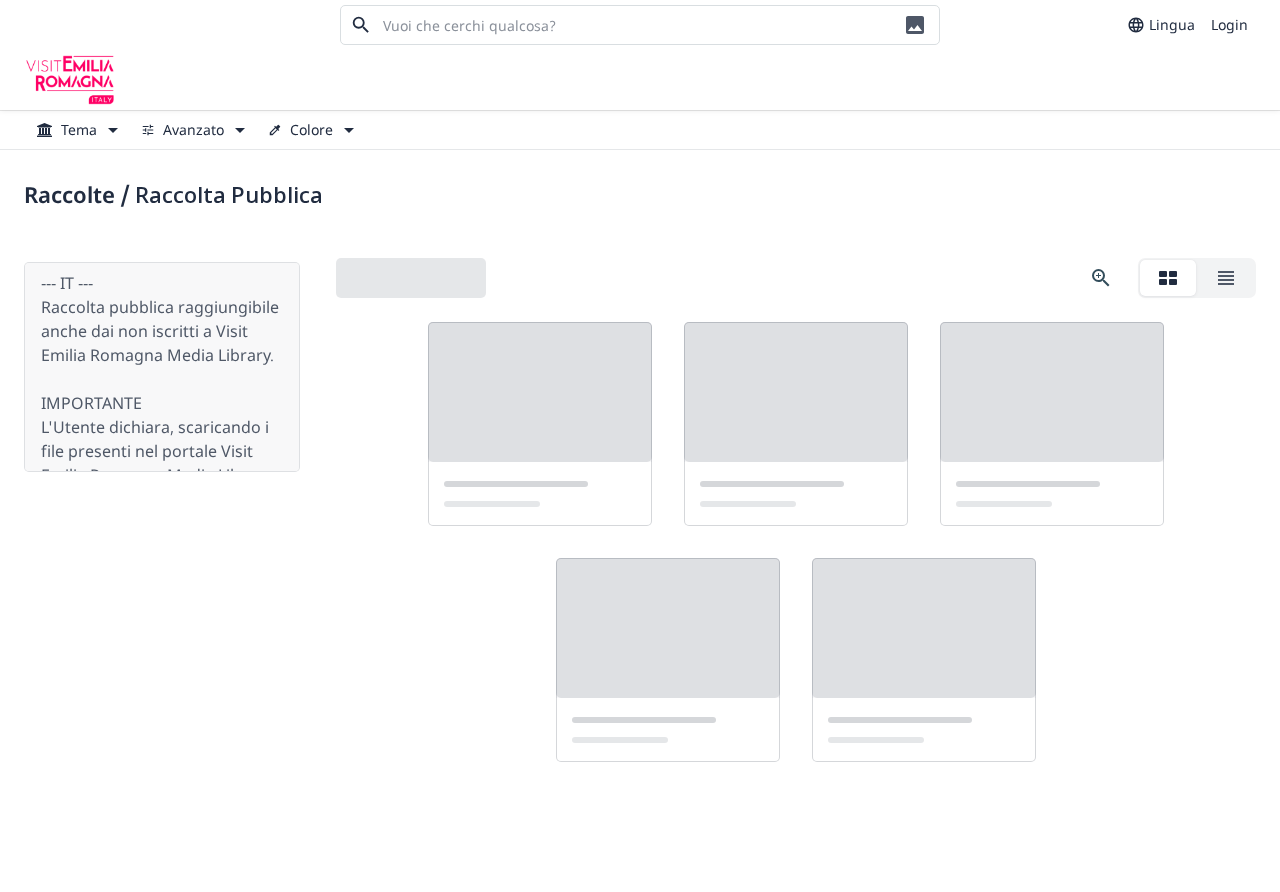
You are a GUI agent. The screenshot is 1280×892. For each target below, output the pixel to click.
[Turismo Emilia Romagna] (70, 80)
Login (1229, 24)
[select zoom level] (1101, 278)
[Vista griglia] (1168, 278)
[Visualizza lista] (1226, 278)
